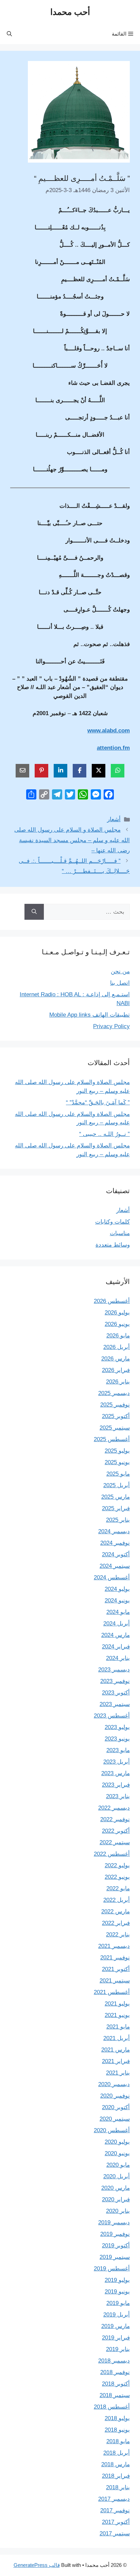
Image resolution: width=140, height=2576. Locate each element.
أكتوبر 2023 (116, 1693)
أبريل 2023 (117, 1762)
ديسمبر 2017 (114, 2499)
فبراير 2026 (116, 1370)
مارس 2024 (116, 1635)
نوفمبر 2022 (115, 1819)
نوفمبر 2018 (115, 2372)
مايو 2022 (118, 1888)
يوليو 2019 (117, 2280)
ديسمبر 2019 (114, 2222)
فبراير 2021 (116, 2061)
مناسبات (120, 1233)
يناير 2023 (118, 1796)
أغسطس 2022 (112, 1854)
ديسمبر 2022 (114, 1808)
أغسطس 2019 (112, 2269)
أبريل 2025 (117, 1485)
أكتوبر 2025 (116, 1416)
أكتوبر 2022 (116, 1831)
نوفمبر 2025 (115, 1405)
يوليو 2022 (117, 1865)
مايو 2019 (118, 2303)
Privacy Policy (111, 1026)
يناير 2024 (118, 1658)
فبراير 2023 (116, 1785)
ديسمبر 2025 (114, 1393)
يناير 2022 (118, 1935)
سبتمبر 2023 (115, 1704)
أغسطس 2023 (112, 1716)
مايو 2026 (118, 1336)
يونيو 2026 (117, 1324)
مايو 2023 (118, 1750)
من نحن (120, 971)
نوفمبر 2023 (115, 1681)
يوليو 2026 (117, 1313)
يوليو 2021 (117, 2004)
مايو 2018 (118, 2441)
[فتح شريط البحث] (9, 34)
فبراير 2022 (116, 1923)
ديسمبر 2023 (114, 1670)
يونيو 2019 (117, 2292)
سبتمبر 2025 (115, 1428)
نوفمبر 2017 (115, 2510)
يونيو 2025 (117, 1462)
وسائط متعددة (113, 1245)
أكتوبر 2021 (116, 1969)
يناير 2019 (118, 2349)
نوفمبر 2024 (115, 1543)
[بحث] (34, 912)
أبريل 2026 (117, 1347)
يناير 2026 (118, 1382)
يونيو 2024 (117, 1601)
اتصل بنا (120, 983)
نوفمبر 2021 (115, 1958)
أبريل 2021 (117, 2038)
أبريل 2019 (117, 2315)
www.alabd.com (109, 731)
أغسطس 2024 (112, 1577)
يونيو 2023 (117, 1739)
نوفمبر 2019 (115, 2234)
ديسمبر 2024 (114, 1531)
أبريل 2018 (117, 2453)
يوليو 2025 (117, 1451)
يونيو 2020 (117, 2153)
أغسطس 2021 (112, 1992)
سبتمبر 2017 (115, 2533)
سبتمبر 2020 (115, 2119)
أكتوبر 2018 (116, 2384)
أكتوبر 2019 (116, 2246)
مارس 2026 (116, 1359)
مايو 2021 (118, 2027)
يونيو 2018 (117, 2430)
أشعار (114, 819)
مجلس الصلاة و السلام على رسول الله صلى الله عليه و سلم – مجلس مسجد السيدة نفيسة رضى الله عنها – (72, 840)
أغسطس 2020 (112, 2130)
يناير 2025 (118, 1520)
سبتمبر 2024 (115, 1566)
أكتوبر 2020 (116, 2107)
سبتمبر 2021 (115, 1981)
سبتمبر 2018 (115, 2395)
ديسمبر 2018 (114, 2361)
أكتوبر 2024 (116, 1554)
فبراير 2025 (116, 1508)
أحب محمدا (70, 12)
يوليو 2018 (117, 2418)
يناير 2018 (118, 2487)
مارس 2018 (116, 2464)
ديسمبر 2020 (114, 2084)
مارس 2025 (116, 1497)
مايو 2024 (118, 1612)
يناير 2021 (118, 2073)
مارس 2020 (116, 2188)
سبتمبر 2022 (115, 1842)
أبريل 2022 (117, 1900)
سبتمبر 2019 (115, 2257)
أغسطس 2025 (112, 1439)
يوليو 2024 (117, 1589)
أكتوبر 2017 (116, 2522)
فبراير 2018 (116, 2476)
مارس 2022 (116, 1912)
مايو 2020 (118, 2165)
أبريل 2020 (117, 2176)
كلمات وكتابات (112, 1222)
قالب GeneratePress (37, 2565)
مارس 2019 (116, 2326)
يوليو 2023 (117, 1727)
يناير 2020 (118, 2211)
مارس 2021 (116, 2050)
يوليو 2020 (117, 2142)
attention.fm (113, 748)
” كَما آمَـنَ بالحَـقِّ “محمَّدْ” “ (98, 1103)
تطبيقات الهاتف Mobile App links (90, 1015)
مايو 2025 (118, 1474)
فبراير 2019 (116, 2338)
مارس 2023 (116, 1773)
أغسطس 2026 (112, 1301)
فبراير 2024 (116, 1647)
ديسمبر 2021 (114, 1946)
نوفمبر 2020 (115, 2096)
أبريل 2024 (117, 1624)
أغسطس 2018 (112, 2407)
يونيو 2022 (117, 1877)
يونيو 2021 (117, 2015)
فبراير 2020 (116, 2199)
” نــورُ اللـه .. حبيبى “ (104, 1134)
